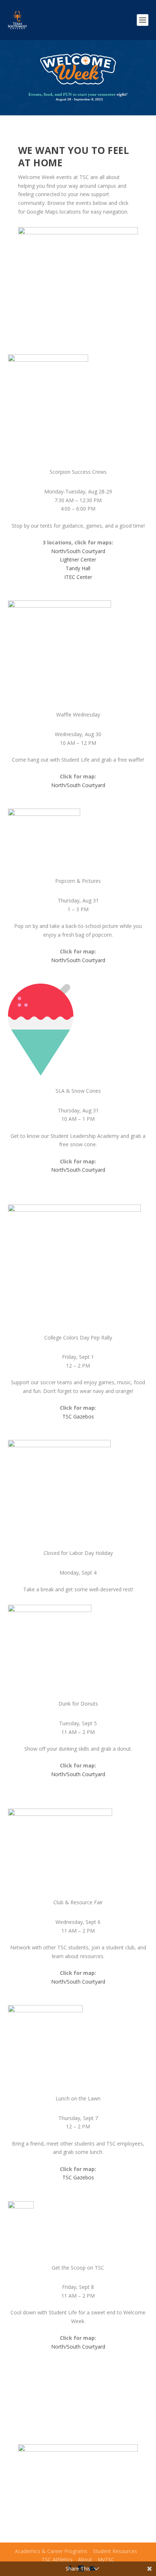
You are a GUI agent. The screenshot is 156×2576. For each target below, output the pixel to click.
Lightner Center (78, 559)
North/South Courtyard (78, 551)
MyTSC (106, 2559)
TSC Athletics (57, 2559)
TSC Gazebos (78, 1416)
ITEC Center (78, 577)
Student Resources (115, 2551)
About (85, 2559)
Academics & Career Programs (51, 2551)
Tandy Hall (78, 568)
